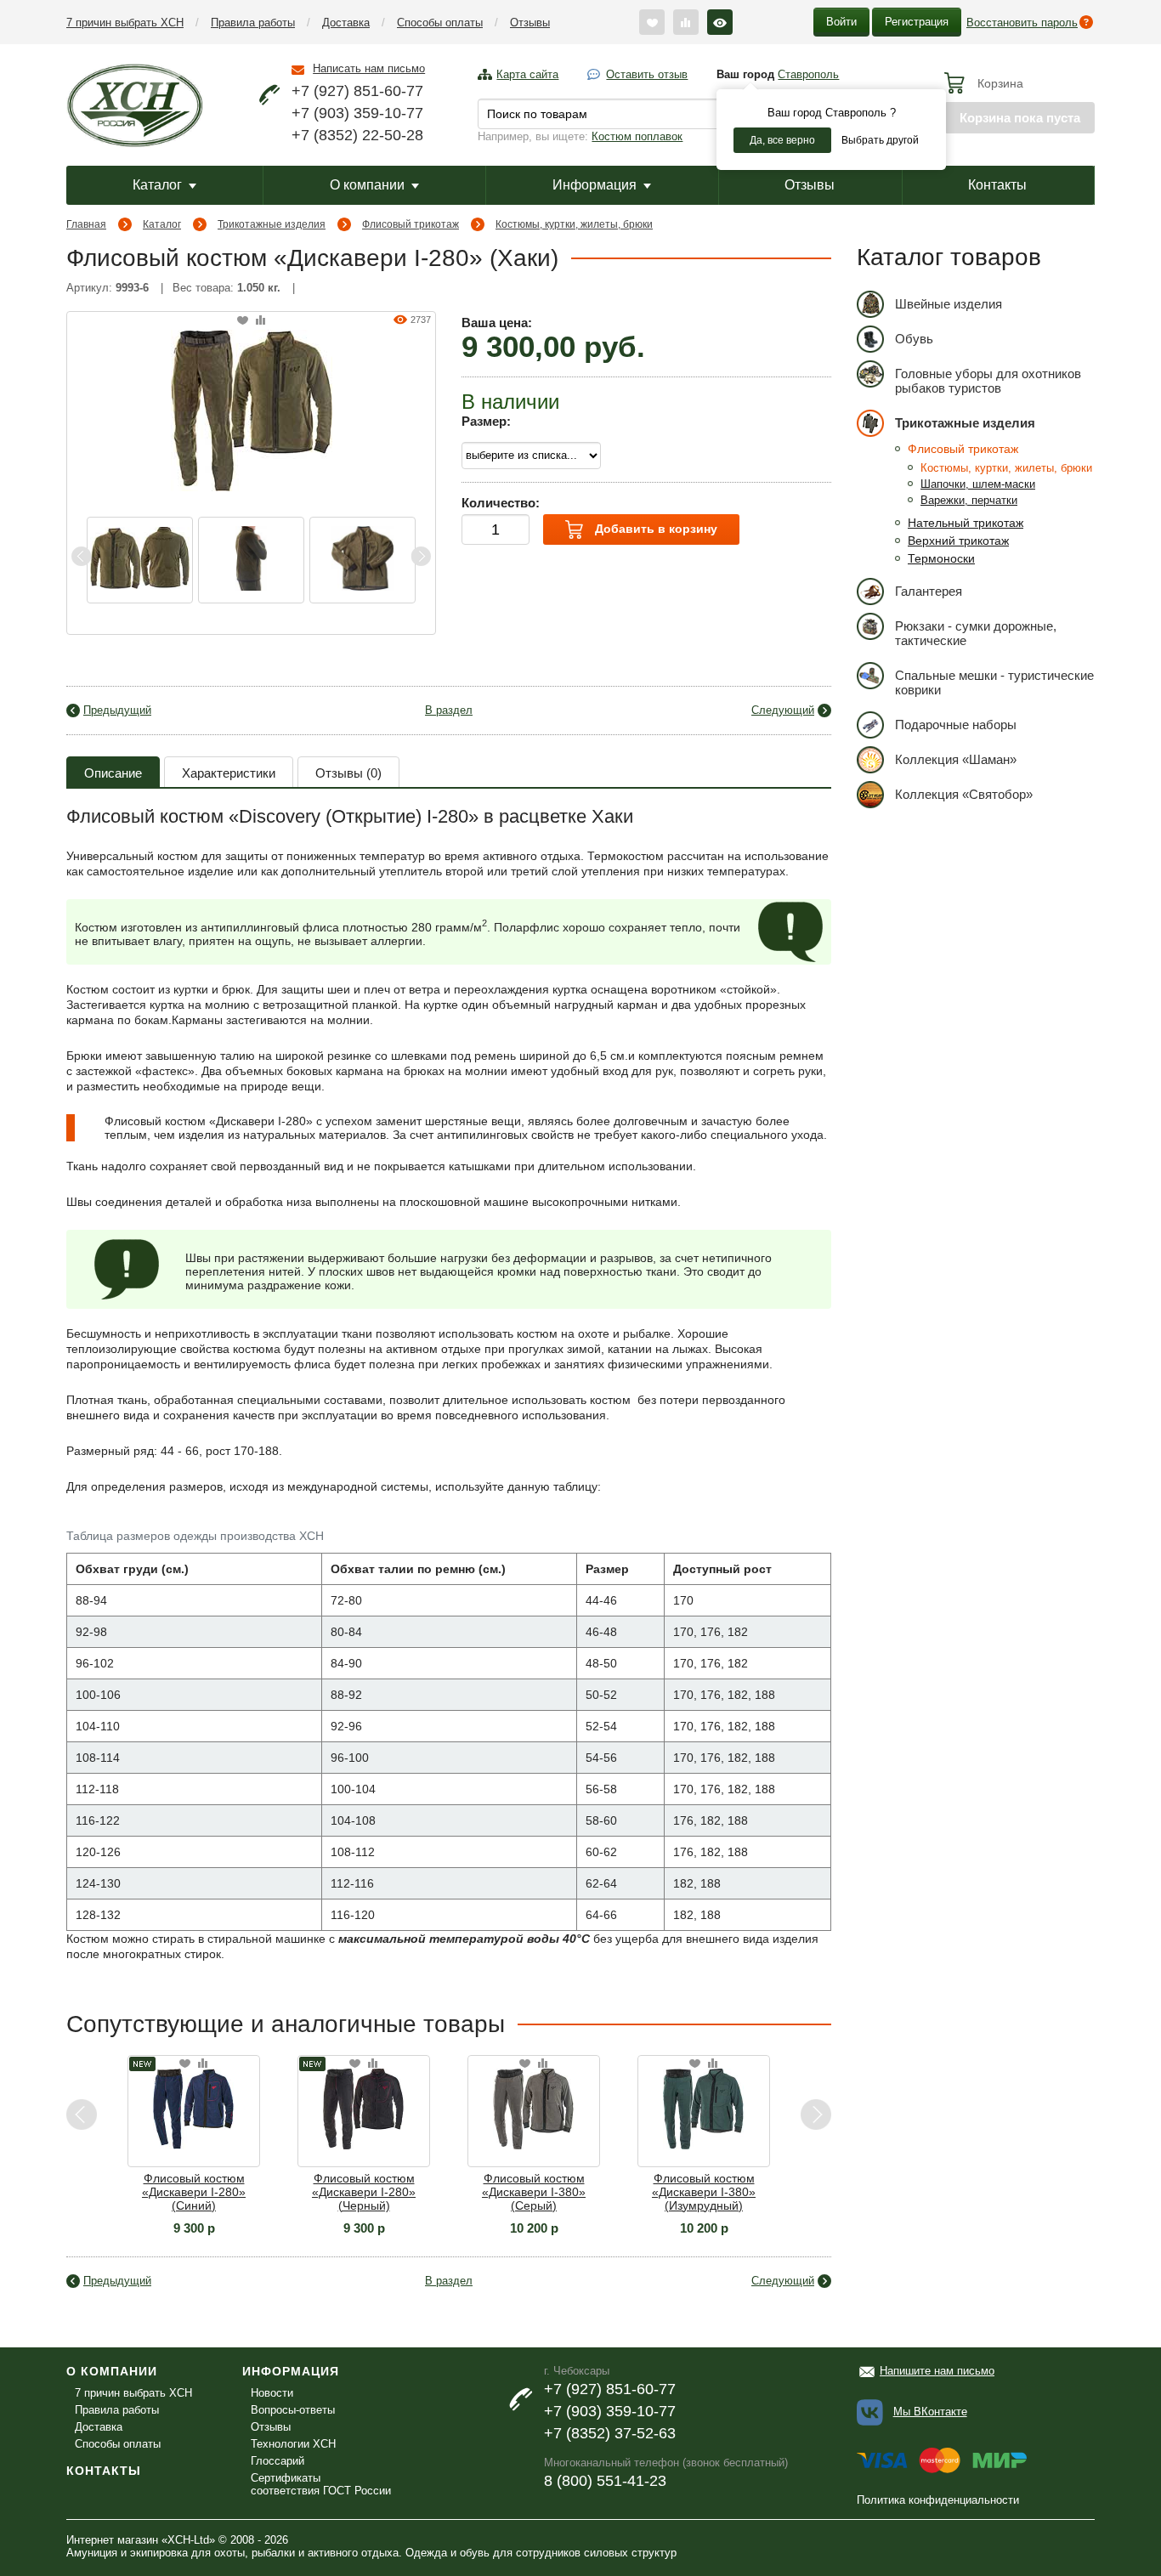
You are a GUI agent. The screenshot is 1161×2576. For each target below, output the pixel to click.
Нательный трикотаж (966, 523)
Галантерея (929, 591)
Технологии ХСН (293, 2444)
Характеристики (229, 773)
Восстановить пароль (1022, 23)
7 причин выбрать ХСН (125, 23)
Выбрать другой (880, 140)
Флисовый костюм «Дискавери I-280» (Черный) (241, 2192)
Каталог (157, 185)
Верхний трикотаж (958, 541)
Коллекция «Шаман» (956, 759)
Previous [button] (82, 556)
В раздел (449, 710)
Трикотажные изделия (272, 224)
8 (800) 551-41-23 (605, 2481)
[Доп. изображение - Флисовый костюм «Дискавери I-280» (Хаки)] (140, 560)
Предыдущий (117, 710)
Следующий (783, 710)
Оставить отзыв (647, 74)
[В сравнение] (261, 321)
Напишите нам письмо (937, 2371)
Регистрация (917, 22)
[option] (140, 560)
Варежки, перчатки (969, 500)
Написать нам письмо (369, 68)
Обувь (914, 339)
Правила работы (253, 23)
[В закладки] (243, 321)
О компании (367, 185)
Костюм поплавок (637, 136)
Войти (841, 22)
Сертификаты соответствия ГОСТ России (321, 2484)
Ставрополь (808, 74)
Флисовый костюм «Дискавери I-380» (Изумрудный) (580, 2192)
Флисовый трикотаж (411, 224)
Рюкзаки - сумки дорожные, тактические (976, 633)
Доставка (346, 23)
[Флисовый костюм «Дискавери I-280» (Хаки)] (252, 409)
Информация (595, 185)
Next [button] (421, 556)
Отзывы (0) (348, 773)
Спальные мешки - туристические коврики (994, 682)
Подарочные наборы (956, 725)
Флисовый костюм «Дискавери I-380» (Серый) (411, 2192)
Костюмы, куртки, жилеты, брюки (574, 224)
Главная (86, 224)
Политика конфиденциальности (938, 2500)
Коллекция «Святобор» (964, 794)
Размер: (486, 421)
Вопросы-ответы (293, 2410)
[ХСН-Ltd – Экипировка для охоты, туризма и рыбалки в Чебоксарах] (135, 104)
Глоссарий (278, 2461)
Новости (272, 2393)
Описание (113, 773)
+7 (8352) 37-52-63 (610, 2433)
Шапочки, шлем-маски (978, 484)
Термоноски (941, 558)
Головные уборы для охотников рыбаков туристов (988, 381)
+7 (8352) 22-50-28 (357, 135)
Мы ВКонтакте (930, 2412)
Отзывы (530, 23)
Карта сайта (527, 74)
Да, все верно (782, 140)
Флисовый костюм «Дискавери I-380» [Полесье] (750, 2192)
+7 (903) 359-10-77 (357, 113)
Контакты (997, 185)
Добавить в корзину (654, 529)
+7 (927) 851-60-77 (357, 91)
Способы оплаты (440, 23)
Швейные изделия (949, 304)
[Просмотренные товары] (720, 22)
